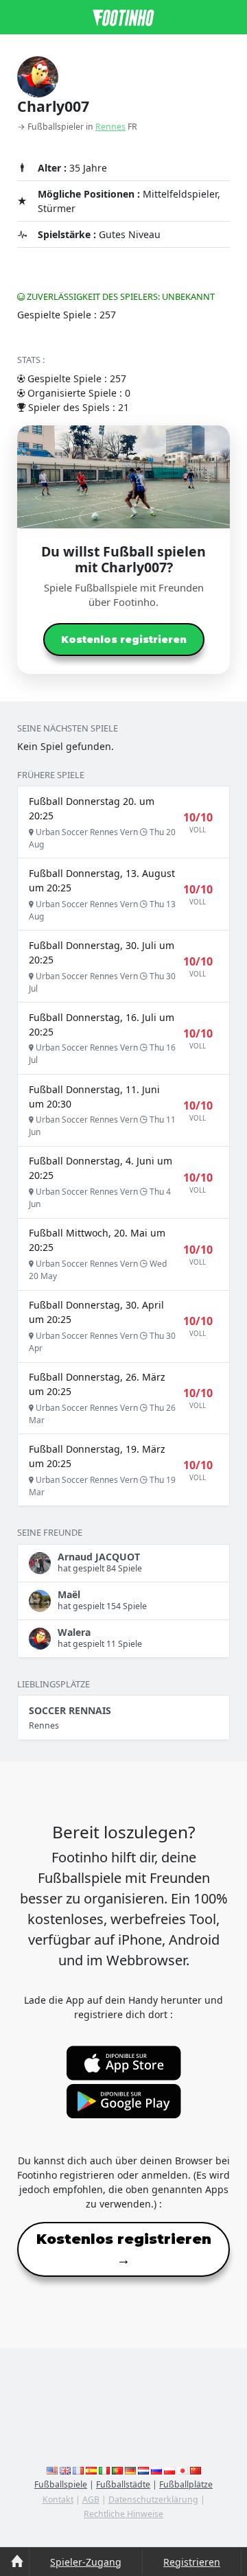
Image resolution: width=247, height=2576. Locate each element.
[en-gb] (65, 2470)
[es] (91, 2470)
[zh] (196, 2470)
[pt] (117, 2470)
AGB (91, 2499)
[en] (52, 2470)
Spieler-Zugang (86, 2562)
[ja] (183, 2470)
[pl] (169, 2470)
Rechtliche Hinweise (123, 2514)
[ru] (156, 2470)
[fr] (78, 2470)
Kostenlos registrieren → (124, 2249)
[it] (104, 2470)
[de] (130, 2470)
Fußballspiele (61, 2484)
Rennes (110, 127)
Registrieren (192, 2562)
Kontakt (58, 2499)
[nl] (143, 2470)
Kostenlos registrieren (124, 640)
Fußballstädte (123, 2484)
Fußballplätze (186, 2484)
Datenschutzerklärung (153, 2499)
